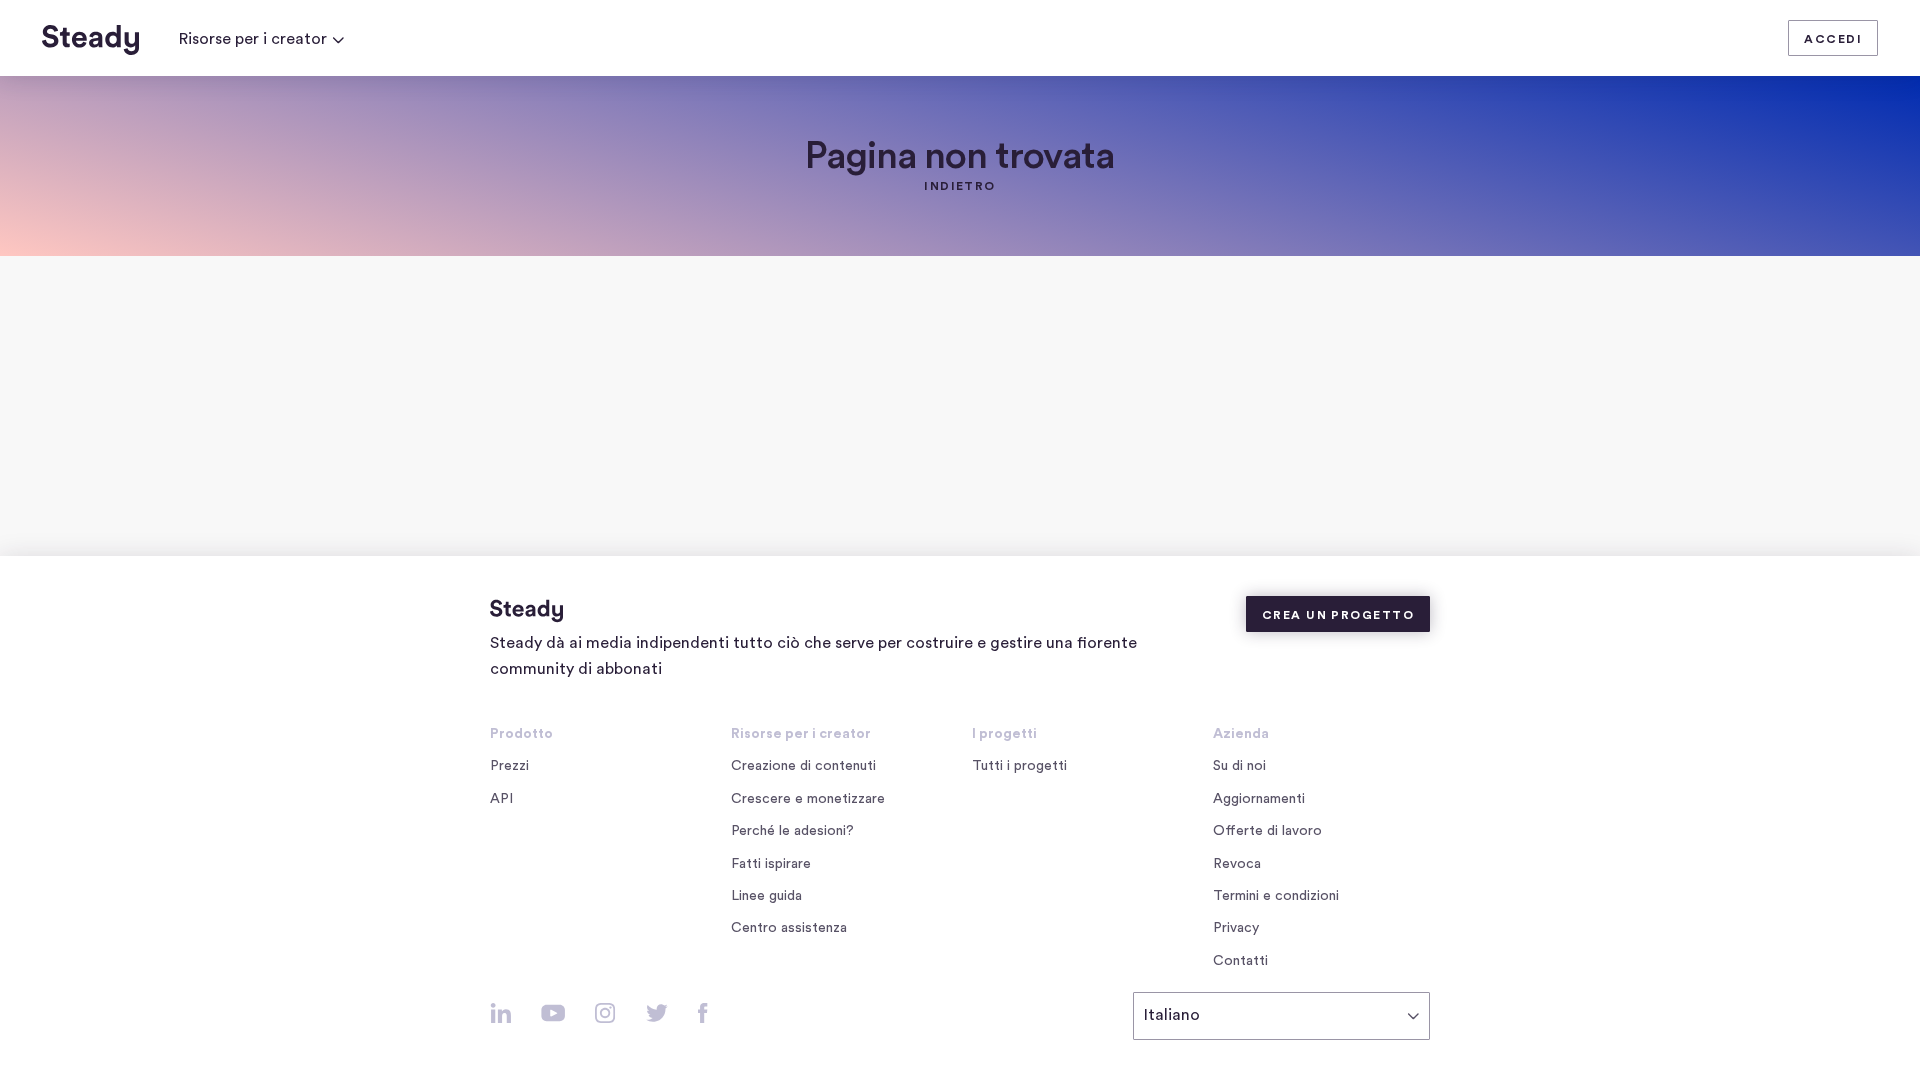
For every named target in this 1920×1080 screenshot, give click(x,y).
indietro (960, 186)
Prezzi (509, 766)
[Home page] (90, 40)
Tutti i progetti (1019, 766)
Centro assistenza (789, 928)
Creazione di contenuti (803, 766)
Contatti (1240, 961)
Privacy (1236, 928)
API (501, 799)
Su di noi (1239, 766)
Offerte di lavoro (1271, 832)
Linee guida (766, 896)
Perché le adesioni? (792, 831)
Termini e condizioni (1276, 896)
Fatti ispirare (771, 864)
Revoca (1237, 864)
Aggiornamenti (1259, 799)
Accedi (1833, 39)
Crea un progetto (1338, 615)
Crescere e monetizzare (808, 799)
